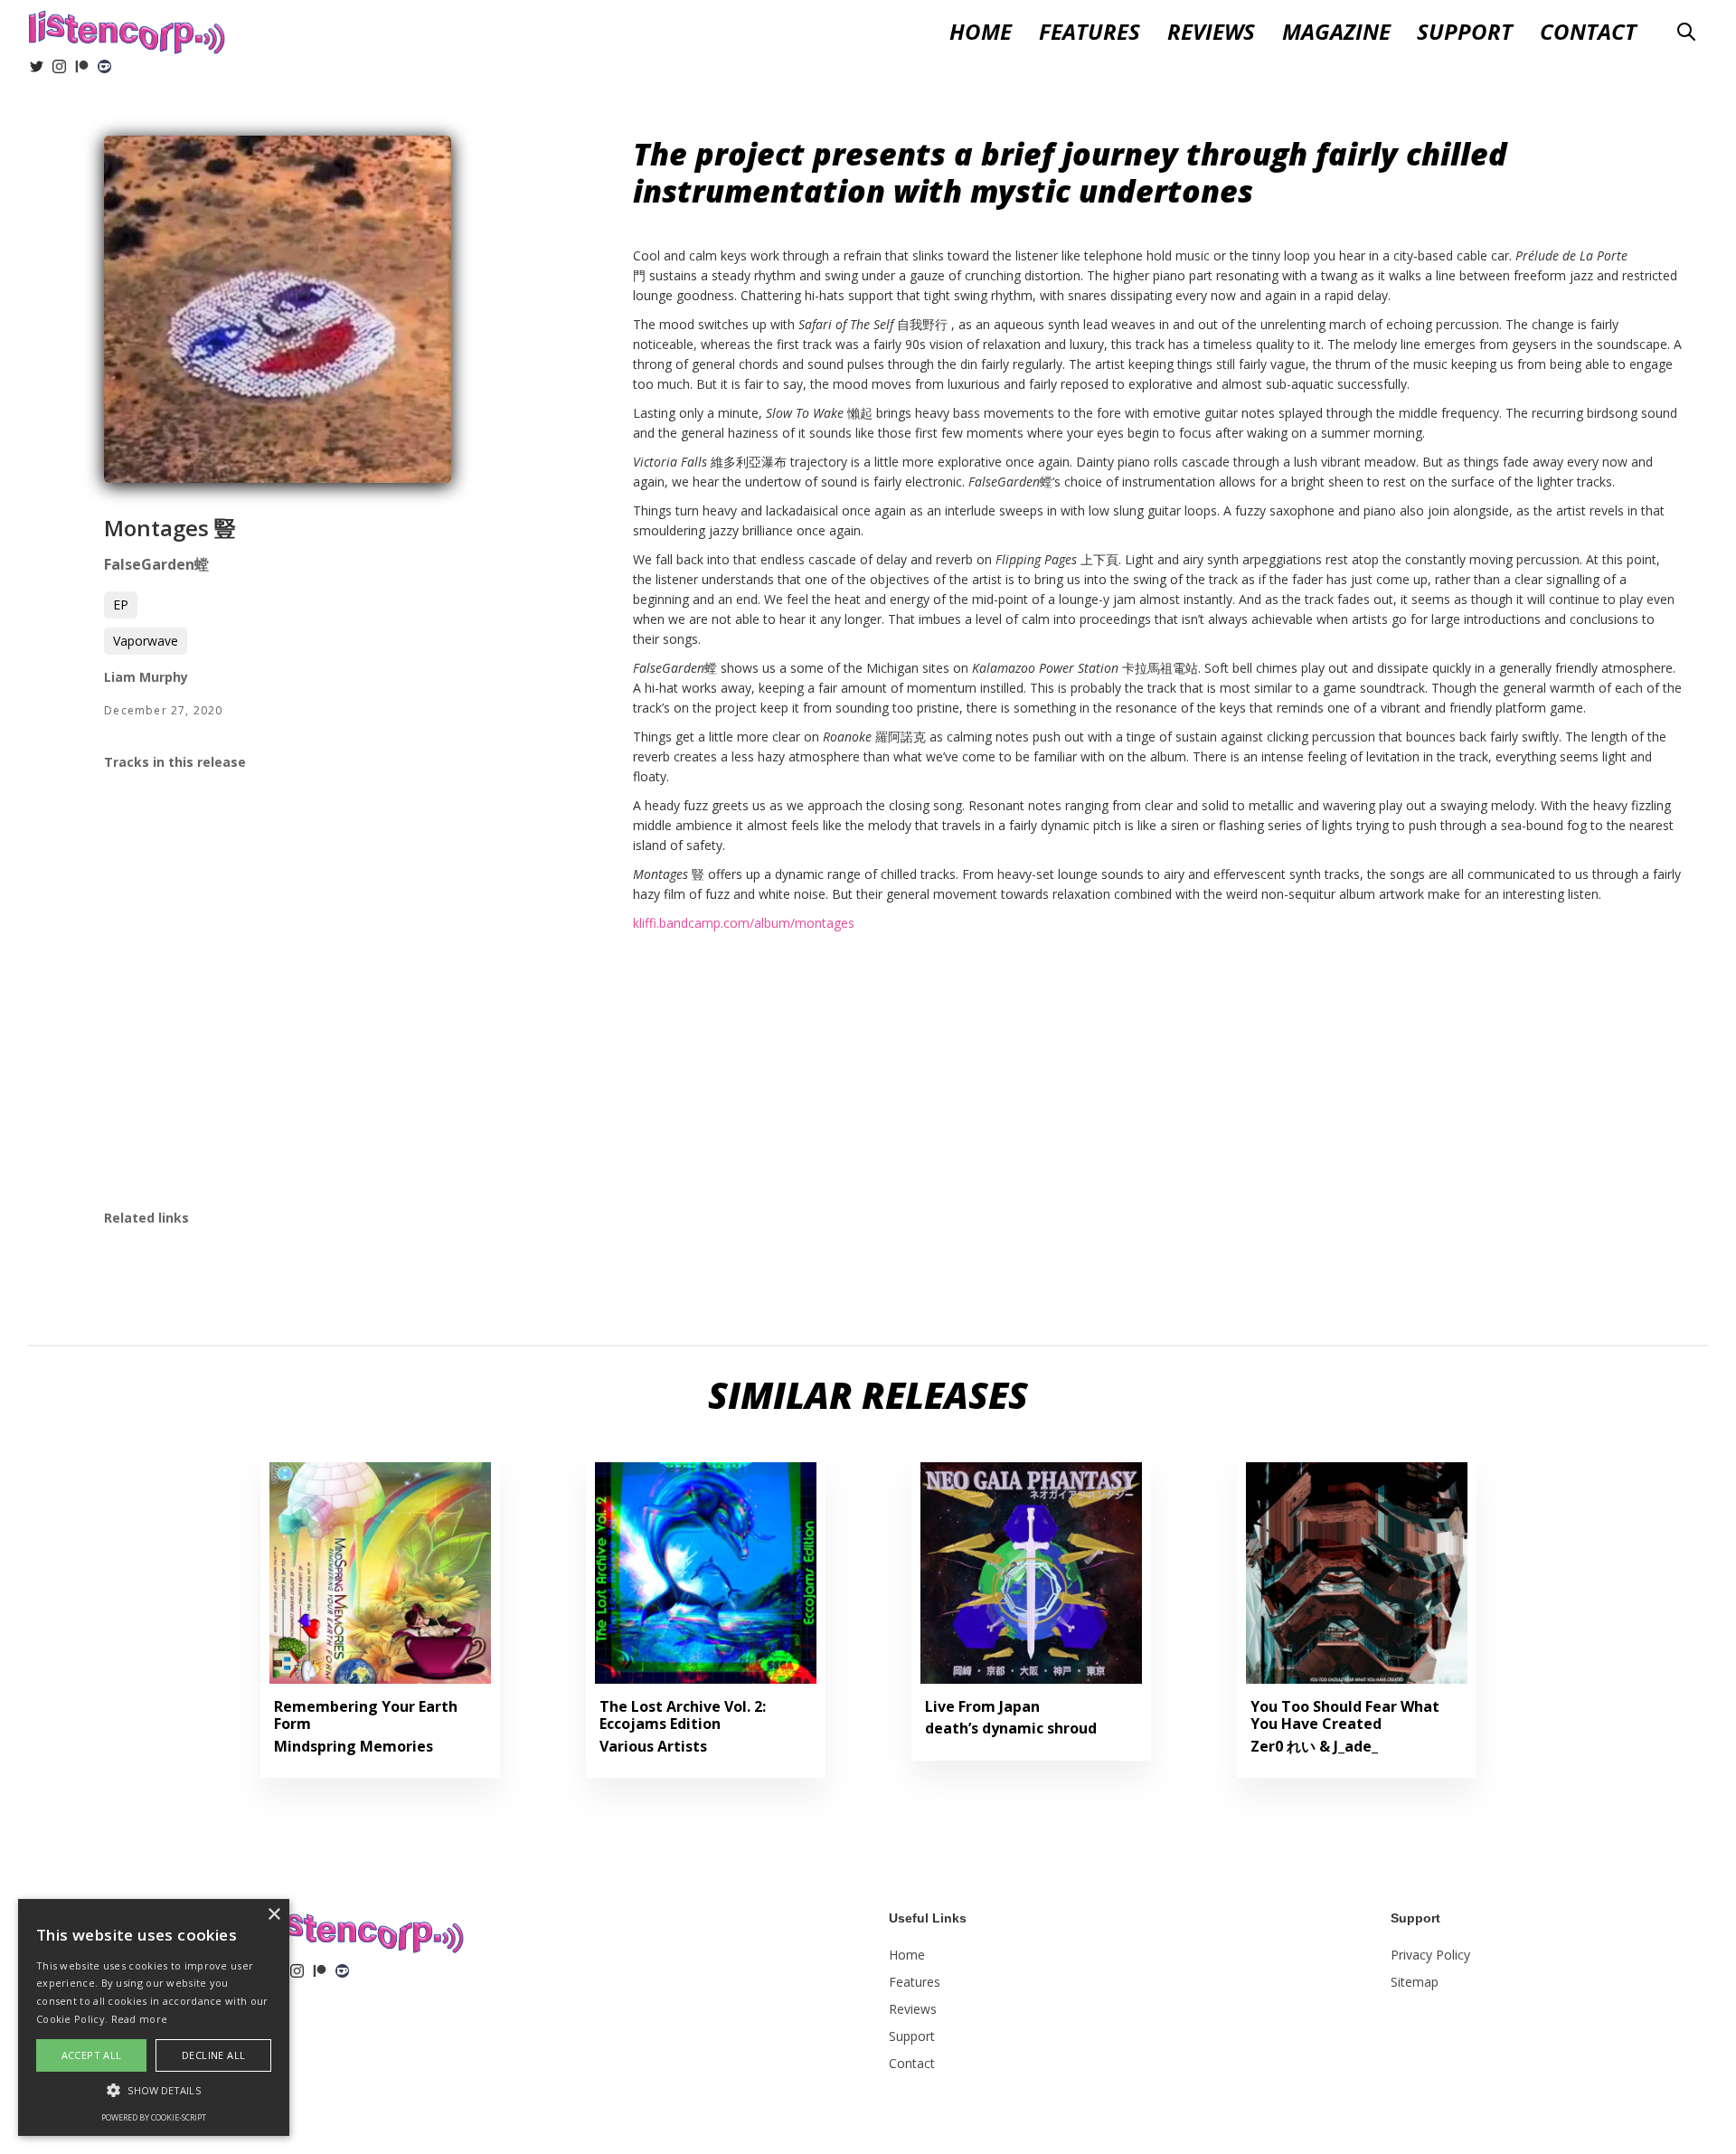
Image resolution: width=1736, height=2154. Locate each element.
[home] (127, 30)
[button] (1211, 32)
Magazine (1336, 32)
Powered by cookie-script (154, 2117)
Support (1465, 32)
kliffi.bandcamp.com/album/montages (744, 923)
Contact (1588, 32)
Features (1090, 32)
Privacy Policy (1430, 1955)
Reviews (913, 2009)
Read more (140, 2019)
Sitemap (1415, 1982)
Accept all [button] (92, 2055)
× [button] (274, 1915)
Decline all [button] (213, 2055)
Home (981, 32)
